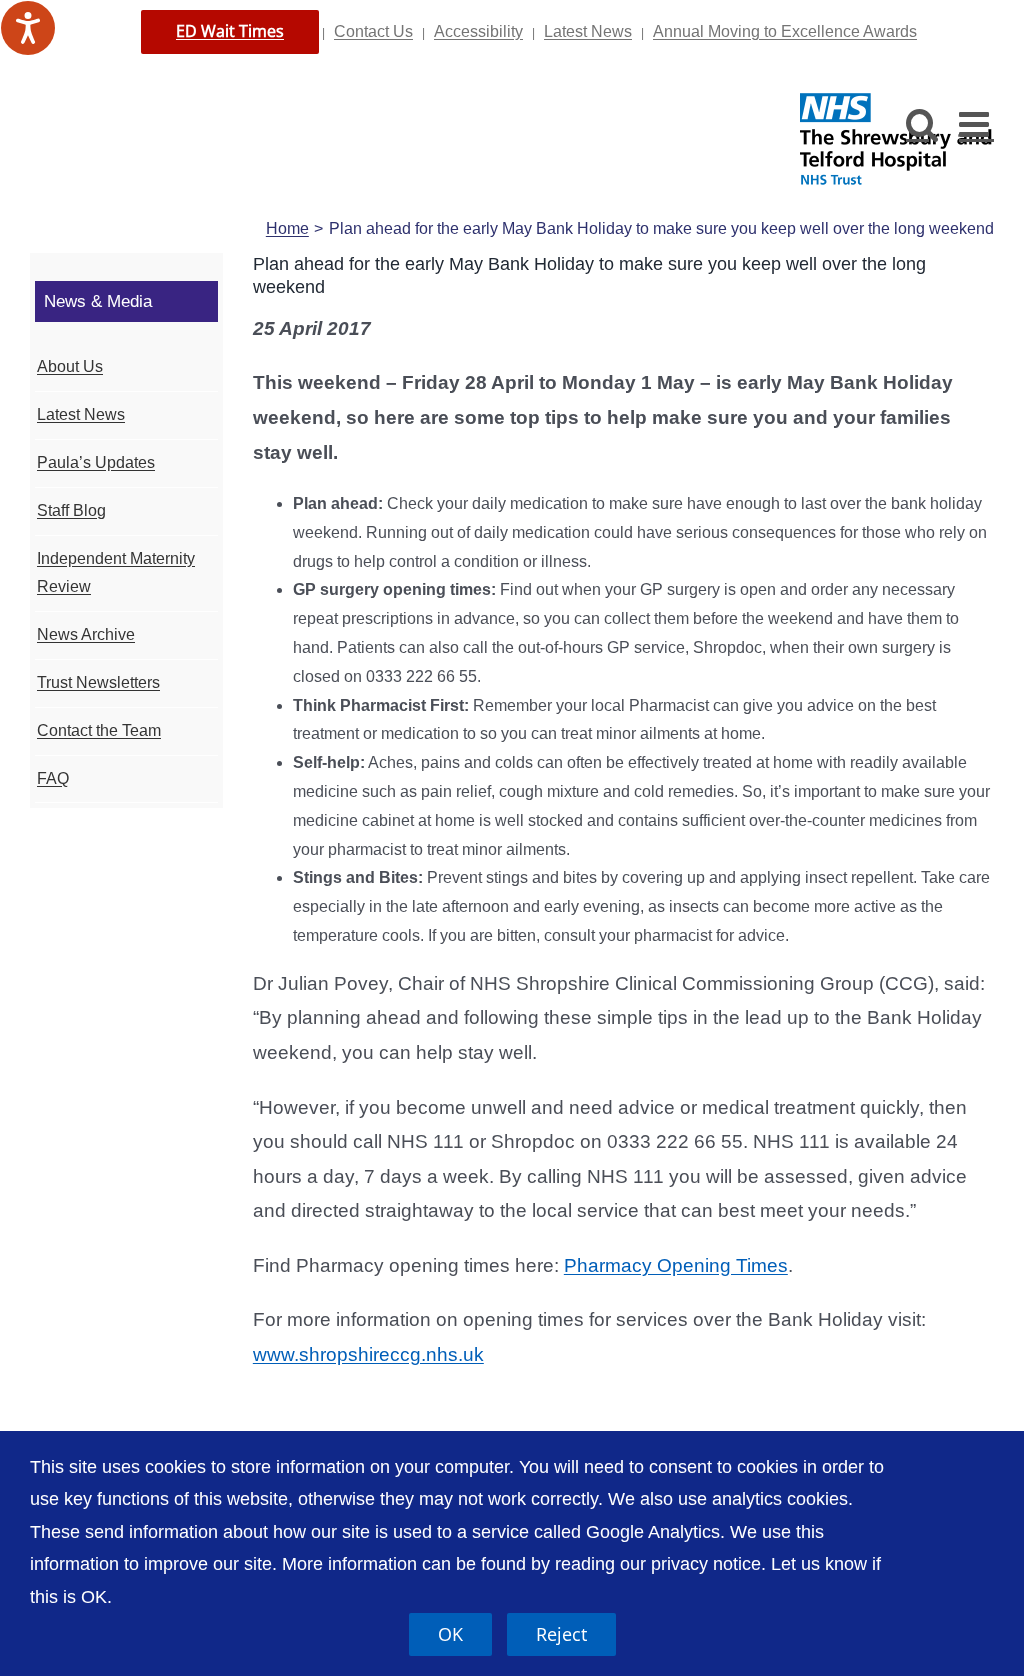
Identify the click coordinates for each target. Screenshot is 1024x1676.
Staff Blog (71, 510)
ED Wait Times (230, 31)
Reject (561, 1634)
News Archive (86, 634)
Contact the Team (99, 730)
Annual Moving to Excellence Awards (785, 31)
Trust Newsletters (98, 682)
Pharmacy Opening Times (676, 1265)
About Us (70, 366)
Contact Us (373, 31)
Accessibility (478, 31)
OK (450, 1634)
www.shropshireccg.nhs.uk (368, 1354)
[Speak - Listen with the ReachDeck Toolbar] (28, 28)
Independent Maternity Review (116, 573)
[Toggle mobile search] (922, 123)
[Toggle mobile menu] (976, 123)
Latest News (588, 31)
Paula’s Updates (96, 462)
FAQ (53, 778)
